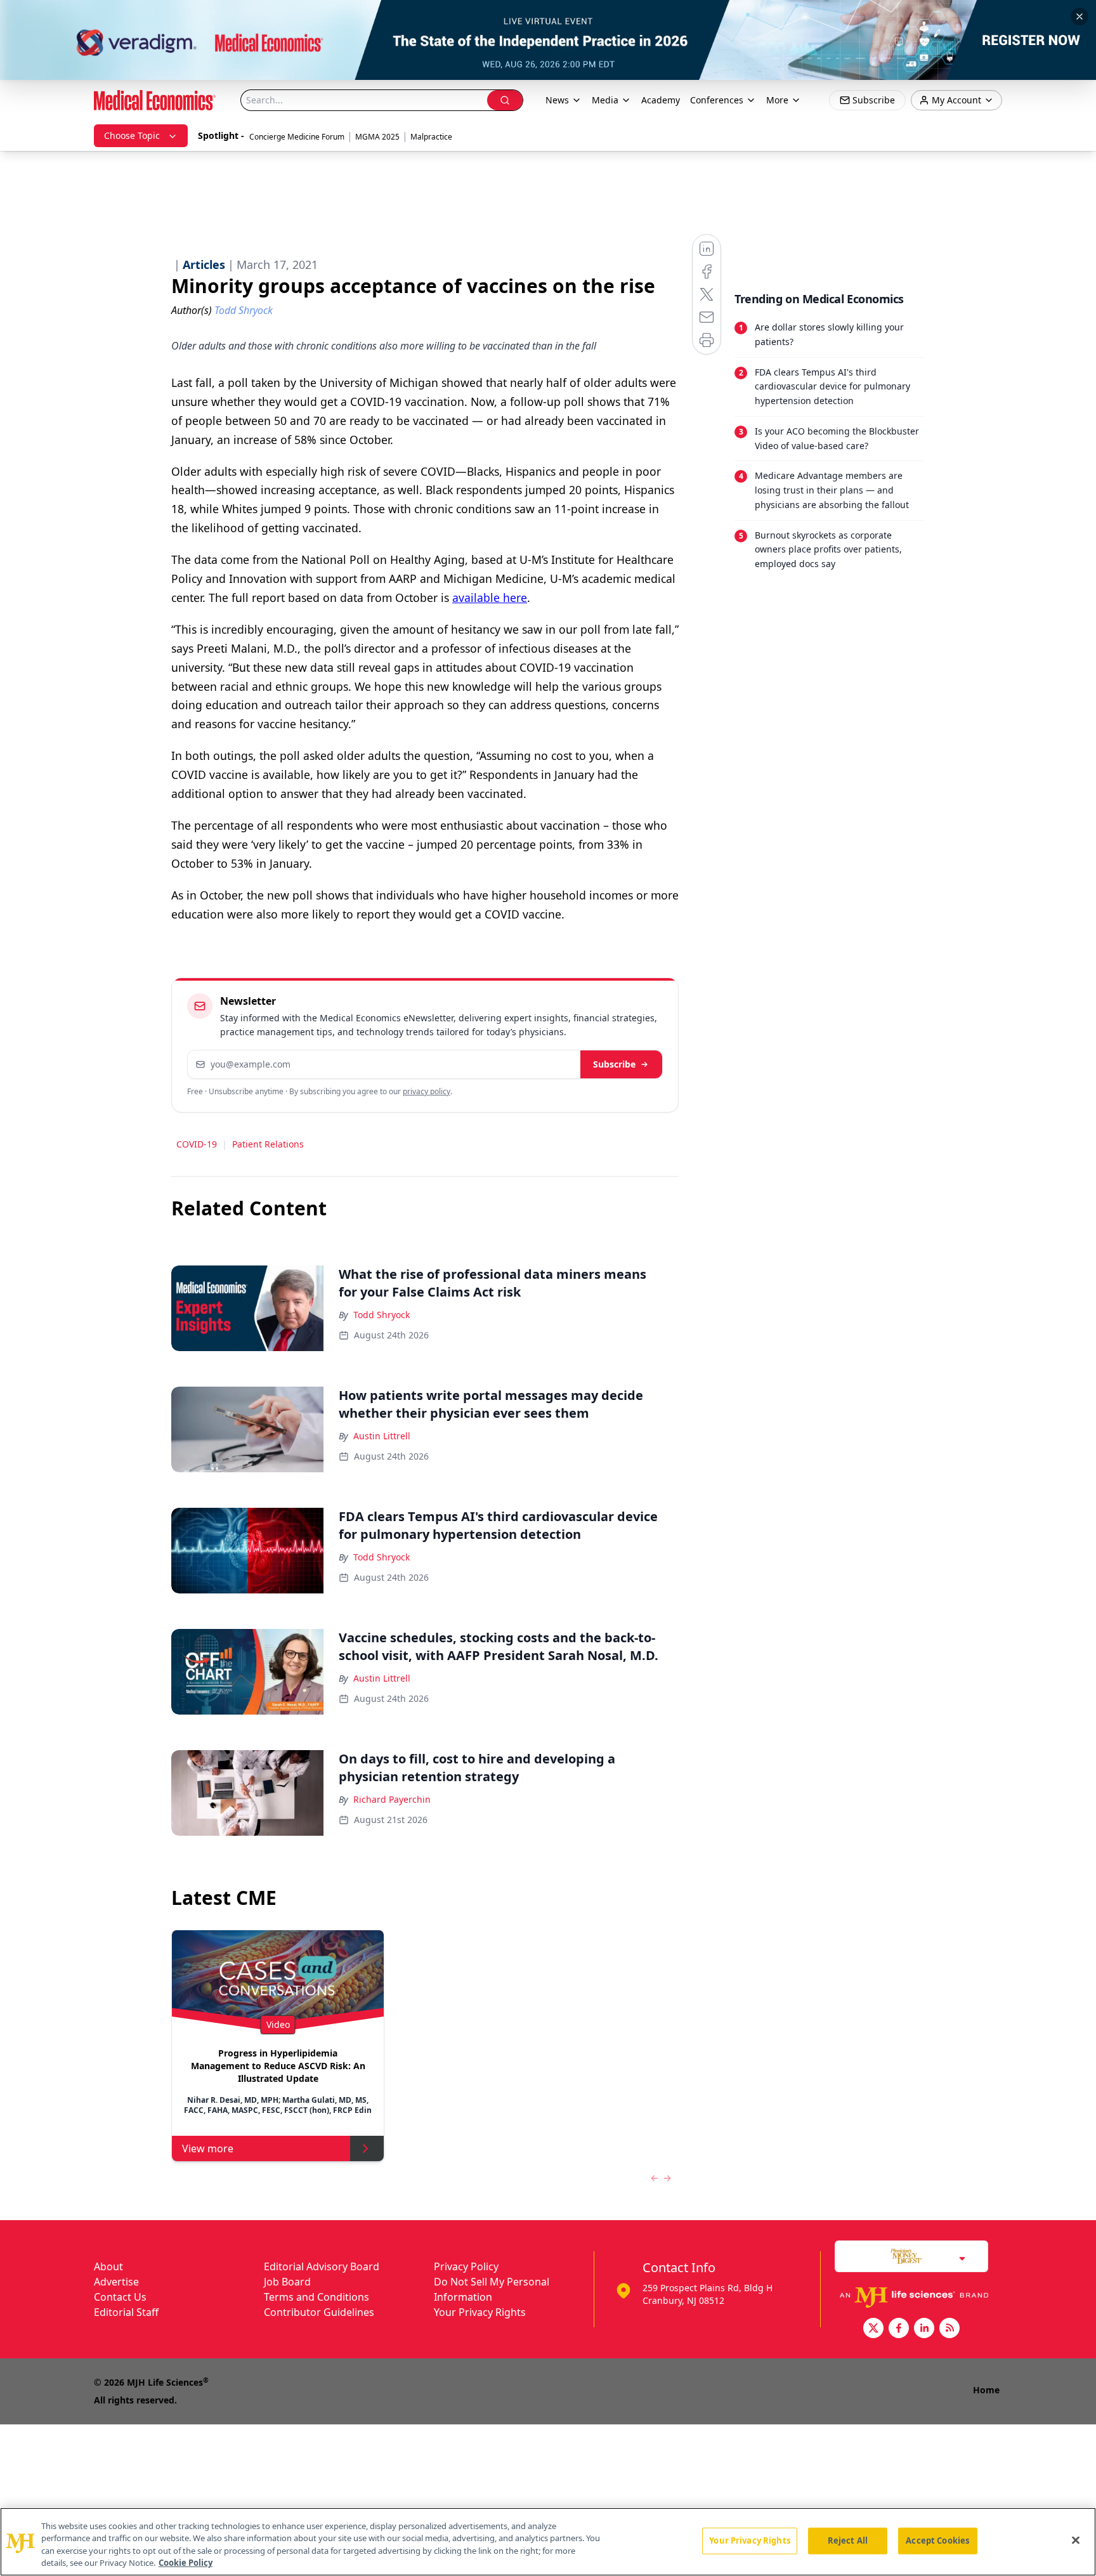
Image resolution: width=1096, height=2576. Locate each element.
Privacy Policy (466, 2266)
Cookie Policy (186, 2563)
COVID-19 (197, 1144)
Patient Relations (268, 1144)
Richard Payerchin (392, 1799)
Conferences (717, 100)
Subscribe (614, 1064)
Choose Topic (132, 135)
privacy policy (427, 1091)
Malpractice (431, 137)
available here (490, 598)
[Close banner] (1080, 16)
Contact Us (120, 2297)
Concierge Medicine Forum (297, 137)
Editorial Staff (126, 2312)
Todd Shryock (382, 1315)
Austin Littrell (382, 1436)
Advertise (116, 2282)
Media (605, 100)
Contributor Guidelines (319, 2312)
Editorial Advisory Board (322, 2266)
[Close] (1076, 2540)
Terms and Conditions (316, 2297)
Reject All (848, 2540)
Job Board (287, 2282)
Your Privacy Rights (480, 2312)
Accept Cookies (937, 2540)
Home (986, 2390)
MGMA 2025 (377, 137)
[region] (548, 2542)
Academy (661, 100)
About (108, 2266)
